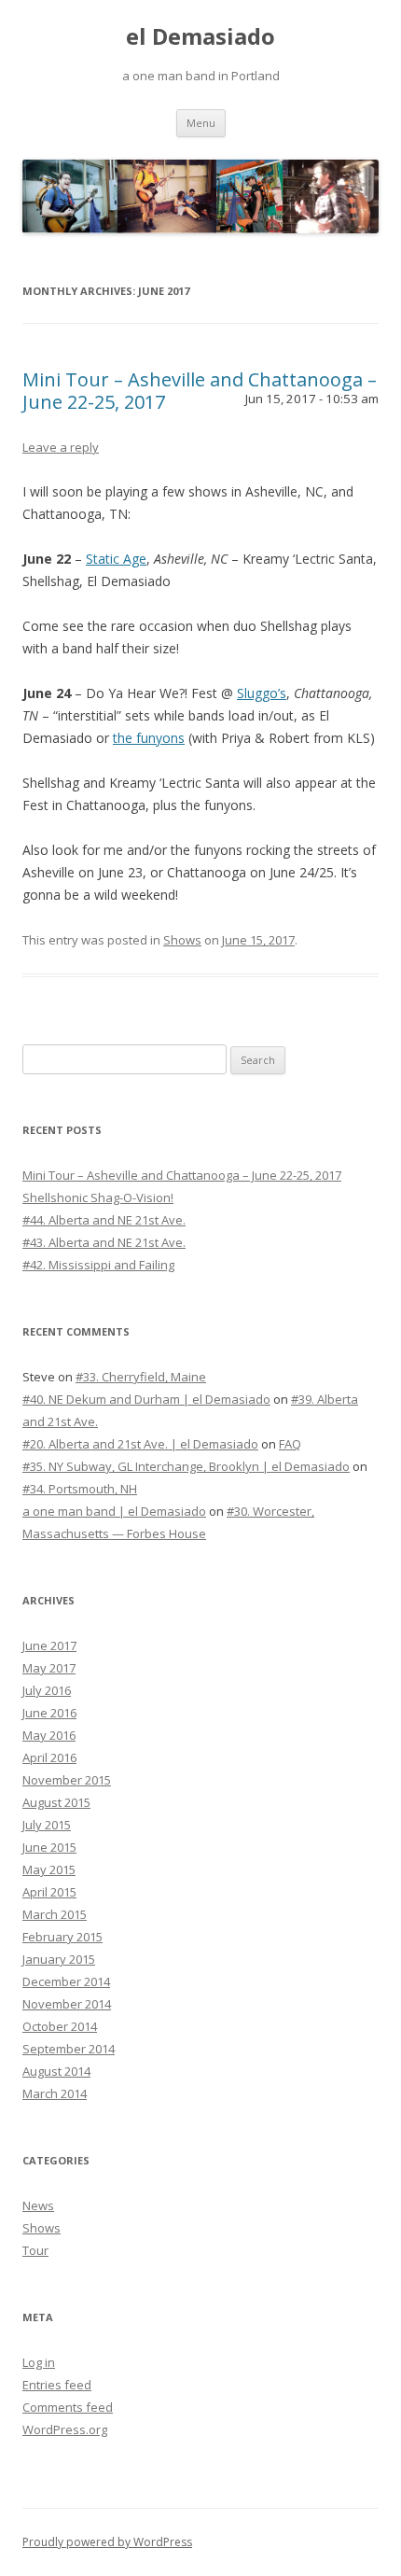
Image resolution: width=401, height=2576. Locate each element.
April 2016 (49, 1757)
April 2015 (49, 1892)
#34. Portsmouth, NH (80, 1489)
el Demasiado (200, 37)
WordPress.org (65, 2429)
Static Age (116, 559)
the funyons (149, 738)
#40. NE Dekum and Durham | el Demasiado (146, 1399)
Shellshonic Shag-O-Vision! (98, 1197)
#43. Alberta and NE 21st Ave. (104, 1242)
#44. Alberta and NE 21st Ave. (104, 1220)
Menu (201, 123)
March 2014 (55, 2093)
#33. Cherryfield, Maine (141, 1377)
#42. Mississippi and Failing (98, 1265)
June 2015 (49, 1847)
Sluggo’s (262, 693)
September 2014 (69, 2049)
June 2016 (49, 1713)
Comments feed (68, 2407)
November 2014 (67, 2004)
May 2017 (49, 1668)
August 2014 (56, 2071)
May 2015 (49, 1869)
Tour (35, 2250)
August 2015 (56, 1802)
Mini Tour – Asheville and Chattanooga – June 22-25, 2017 (200, 391)
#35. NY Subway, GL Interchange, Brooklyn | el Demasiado (186, 1466)
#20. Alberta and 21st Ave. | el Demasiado (140, 1444)
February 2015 (62, 1937)
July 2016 (47, 1690)
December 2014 (66, 1981)
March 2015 (55, 1914)
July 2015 (47, 1825)
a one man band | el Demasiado (114, 1511)
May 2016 (49, 1735)
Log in (39, 2362)
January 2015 (59, 1959)
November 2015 (67, 1780)
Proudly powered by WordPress (107, 2542)
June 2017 (49, 1645)
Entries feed (57, 2385)
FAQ (290, 1444)
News (38, 2205)
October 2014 (60, 2026)
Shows (182, 940)
